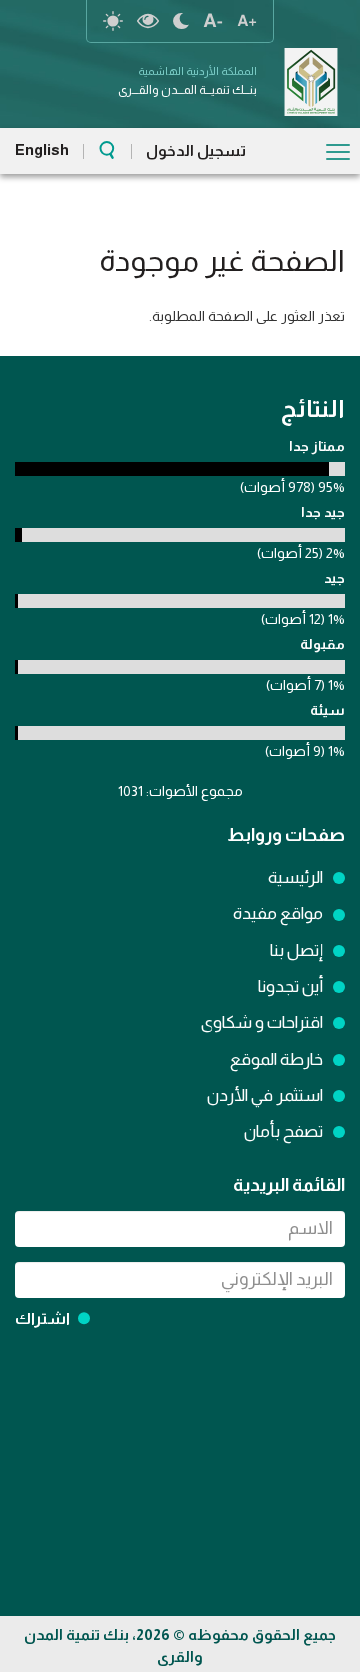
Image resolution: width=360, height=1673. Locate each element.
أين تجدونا (290, 986)
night (181, 21)
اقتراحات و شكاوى (262, 1022)
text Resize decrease (213, 21)
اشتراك (42, 1318)
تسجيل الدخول (196, 150)
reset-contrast (113, 21)
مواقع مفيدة (278, 913)
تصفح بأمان (283, 1131)
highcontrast (148, 21)
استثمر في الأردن (265, 1095)
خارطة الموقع (276, 1059)
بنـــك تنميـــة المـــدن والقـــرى (187, 90)
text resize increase (247, 21)
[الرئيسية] (311, 82)
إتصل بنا (296, 950)
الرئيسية (295, 877)
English (42, 149)
